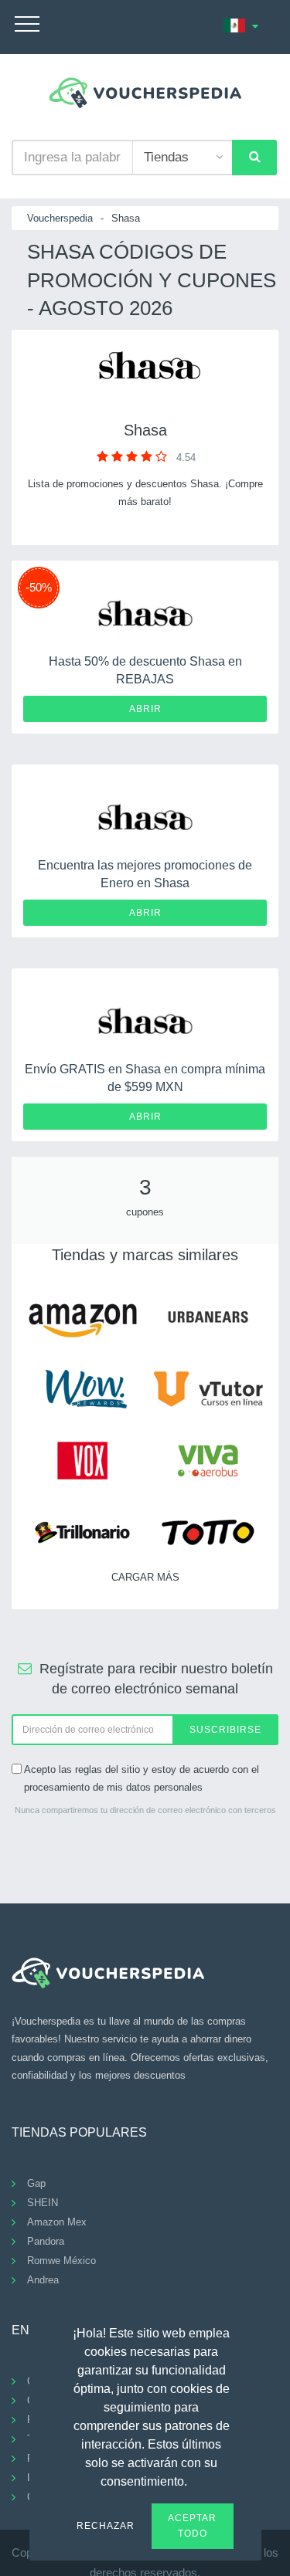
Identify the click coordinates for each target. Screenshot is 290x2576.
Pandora (46, 2241)
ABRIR (145, 709)
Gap (36, 2183)
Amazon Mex (57, 2222)
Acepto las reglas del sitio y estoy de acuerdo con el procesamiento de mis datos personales (142, 1778)
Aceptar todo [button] (192, 2526)
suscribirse (225, 1730)
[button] (196, 2479)
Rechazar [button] (106, 2526)
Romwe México (61, 2261)
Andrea (43, 2280)
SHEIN (43, 2203)
